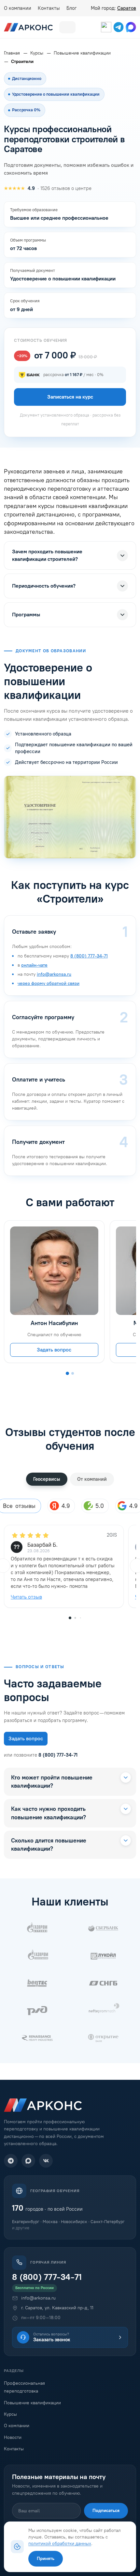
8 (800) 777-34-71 (89, 956)
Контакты (49, 8)
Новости (13, 2437)
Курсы (10, 2414)
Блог (71, 8)
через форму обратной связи (49, 983)
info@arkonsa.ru (54, 974)
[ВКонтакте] (46, 2161)
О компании (18, 8)
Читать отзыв (26, 1597)
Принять (46, 2559)
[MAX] (28, 2161)
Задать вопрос (54, 1350)
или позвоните (41, 1755)
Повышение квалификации (32, 2403)
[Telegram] (11, 2161)
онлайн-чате (34, 965)
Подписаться (106, 2511)
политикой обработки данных (60, 2543)
